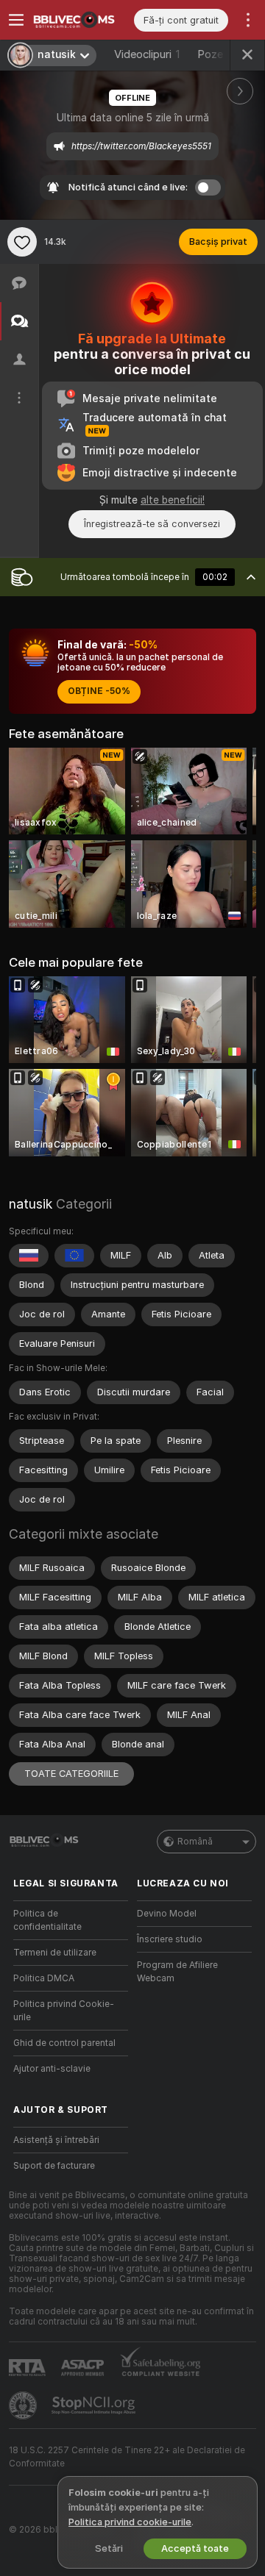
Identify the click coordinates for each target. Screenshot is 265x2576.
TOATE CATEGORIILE (71, 1774)
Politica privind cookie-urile (130, 2522)
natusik (31, 1204)
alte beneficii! (173, 500)
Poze (219, 54)
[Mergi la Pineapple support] (24, 2405)
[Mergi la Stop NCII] (95, 2405)
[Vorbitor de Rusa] (29, 1256)
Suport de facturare (54, 2166)
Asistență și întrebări (56, 2140)
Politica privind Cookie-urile (64, 2011)
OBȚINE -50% (99, 691)
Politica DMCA (44, 1978)
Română (195, 1842)
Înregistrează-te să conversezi (152, 524)
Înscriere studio (170, 1939)
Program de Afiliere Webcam (177, 1972)
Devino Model (167, 1914)
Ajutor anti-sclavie (52, 2069)
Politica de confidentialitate (47, 1920)
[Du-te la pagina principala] (82, 20)
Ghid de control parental (64, 2043)
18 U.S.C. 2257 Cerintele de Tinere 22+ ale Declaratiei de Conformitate (127, 2457)
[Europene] (74, 1256)
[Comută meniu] (16, 20)
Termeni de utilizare (55, 1953)
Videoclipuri (147, 54)
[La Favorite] (22, 242)
